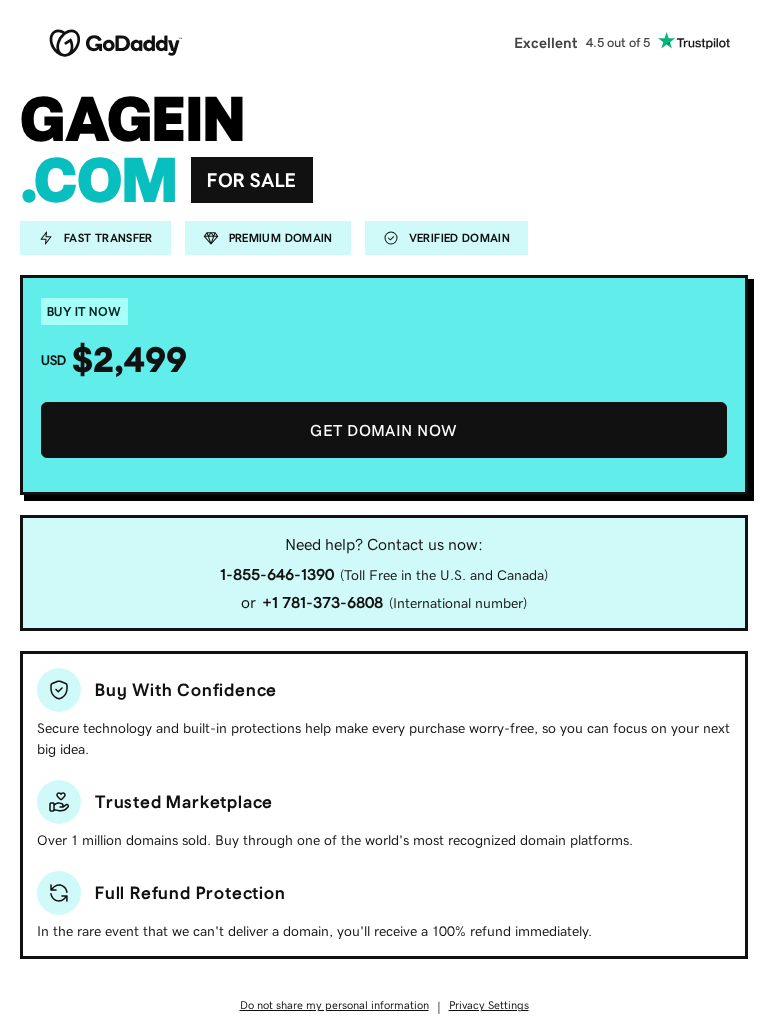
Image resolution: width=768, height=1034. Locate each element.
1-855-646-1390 (277, 574)
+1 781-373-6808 (322, 602)
